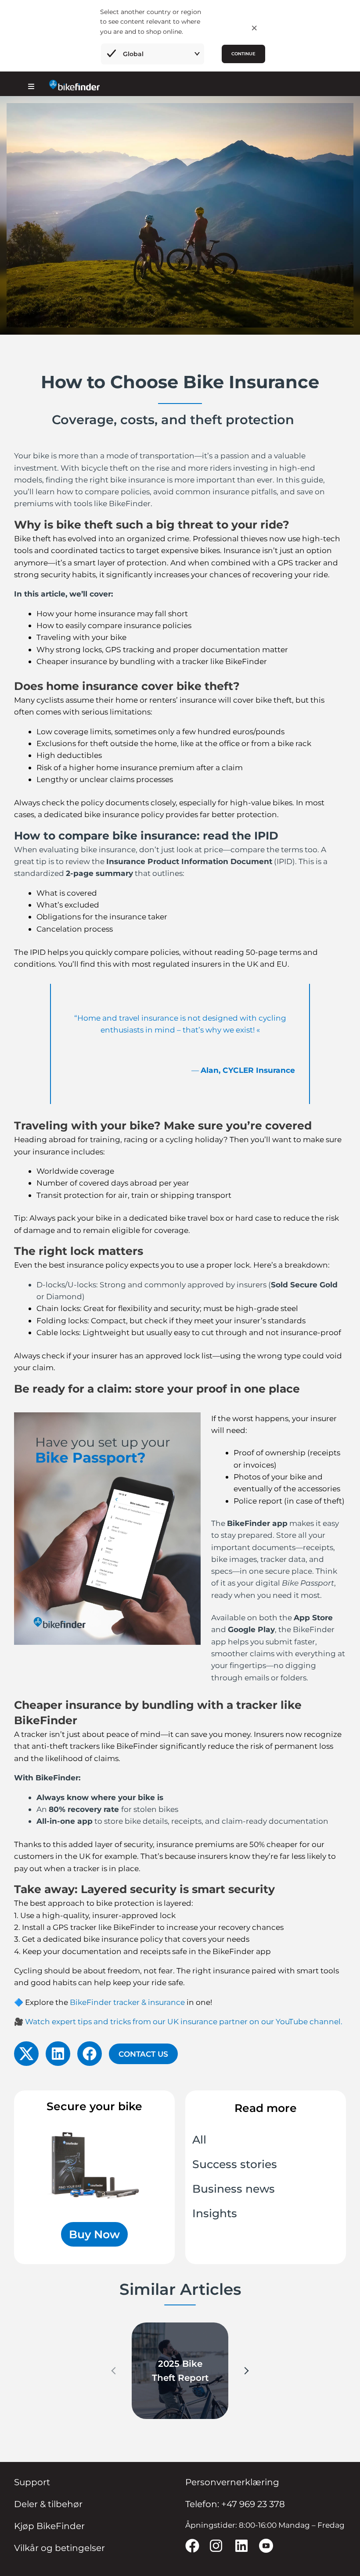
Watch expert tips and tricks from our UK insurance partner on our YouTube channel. (184, 2021)
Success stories (235, 2164)
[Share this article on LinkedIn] (58, 2054)
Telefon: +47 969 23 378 (235, 2504)
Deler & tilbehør (48, 2504)
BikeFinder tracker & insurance (127, 2002)
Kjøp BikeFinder (49, 2526)
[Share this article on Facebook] (90, 2054)
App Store (313, 1617)
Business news (234, 2189)
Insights (215, 2213)
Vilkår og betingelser (59, 2548)
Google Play (251, 1629)
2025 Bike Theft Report (180, 2371)
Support (32, 2482)
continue (243, 54)
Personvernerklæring (232, 2482)
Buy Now (94, 2234)
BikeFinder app (257, 1523)
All (199, 2140)
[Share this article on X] (26, 2054)
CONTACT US (143, 2054)
